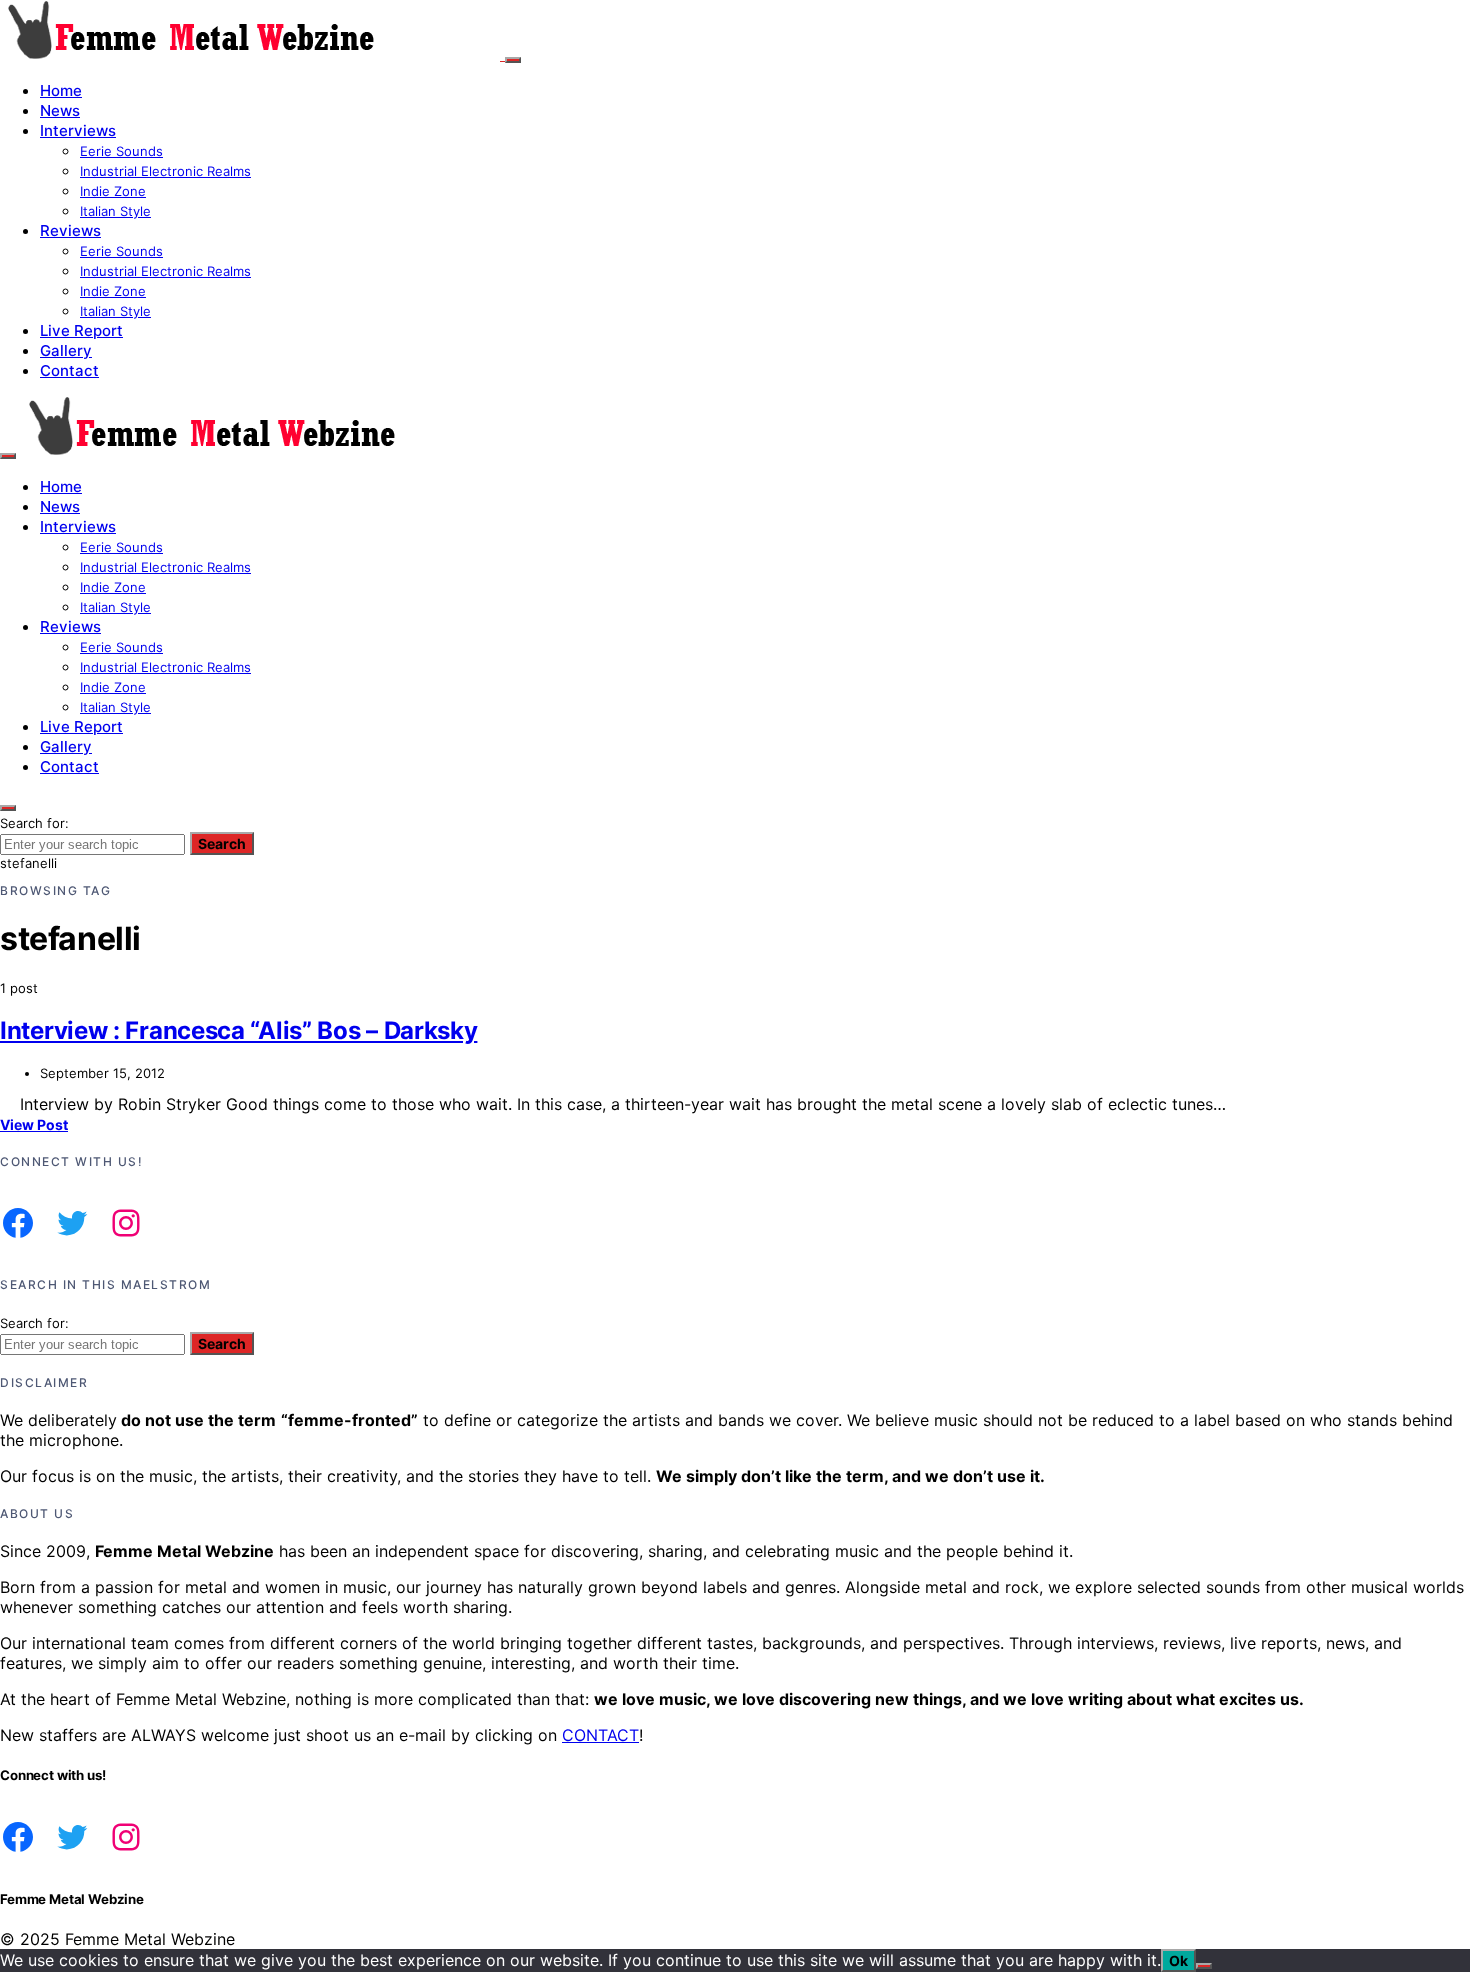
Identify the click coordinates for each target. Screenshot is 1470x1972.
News (60, 110)
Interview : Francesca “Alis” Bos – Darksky (238, 1030)
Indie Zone (113, 191)
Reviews (70, 230)
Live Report (81, 330)
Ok (1178, 1960)
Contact (69, 370)
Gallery (66, 350)
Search (222, 843)
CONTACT (600, 1735)
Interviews (78, 130)
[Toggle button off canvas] (513, 60)
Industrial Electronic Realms (165, 171)
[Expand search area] (8, 456)
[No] (1204, 1966)
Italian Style (115, 211)
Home (61, 90)
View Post (34, 1124)
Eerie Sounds (121, 151)
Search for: (34, 823)
